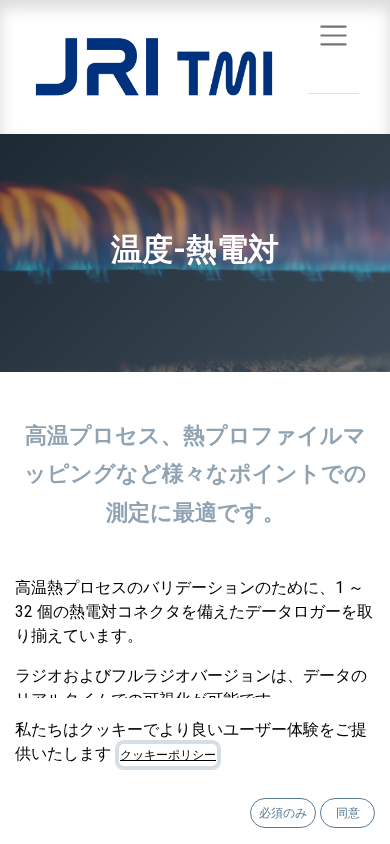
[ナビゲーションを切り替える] (333, 34)
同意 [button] (348, 813)
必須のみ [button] (283, 813)
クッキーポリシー (168, 755)
